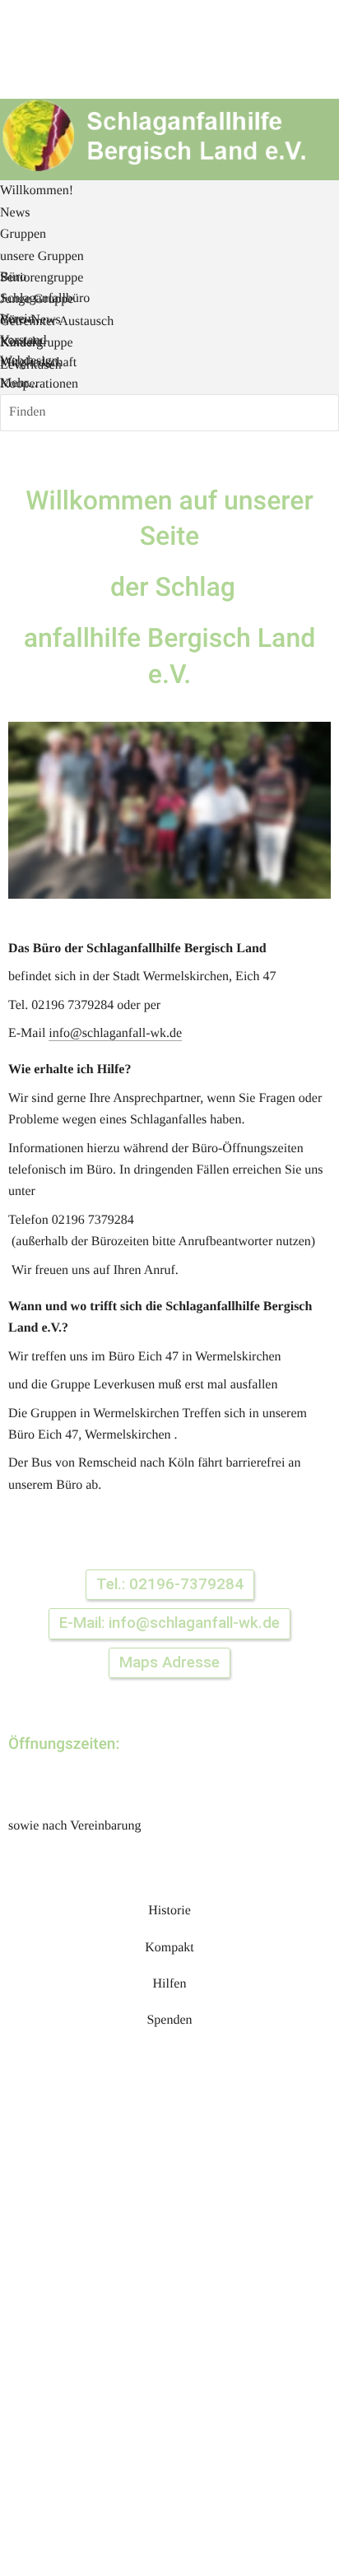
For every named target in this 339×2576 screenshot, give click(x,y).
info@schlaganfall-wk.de (115, 1033)
